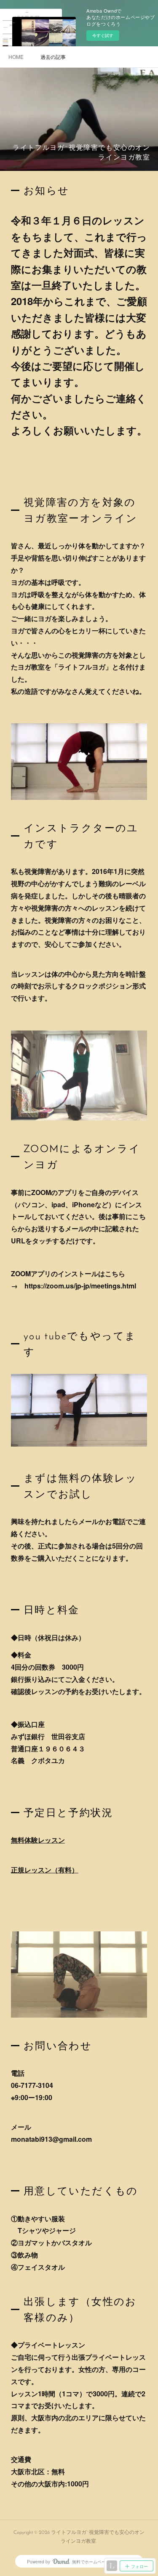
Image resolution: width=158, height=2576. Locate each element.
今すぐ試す (103, 35)
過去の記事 (53, 57)
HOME (16, 57)
